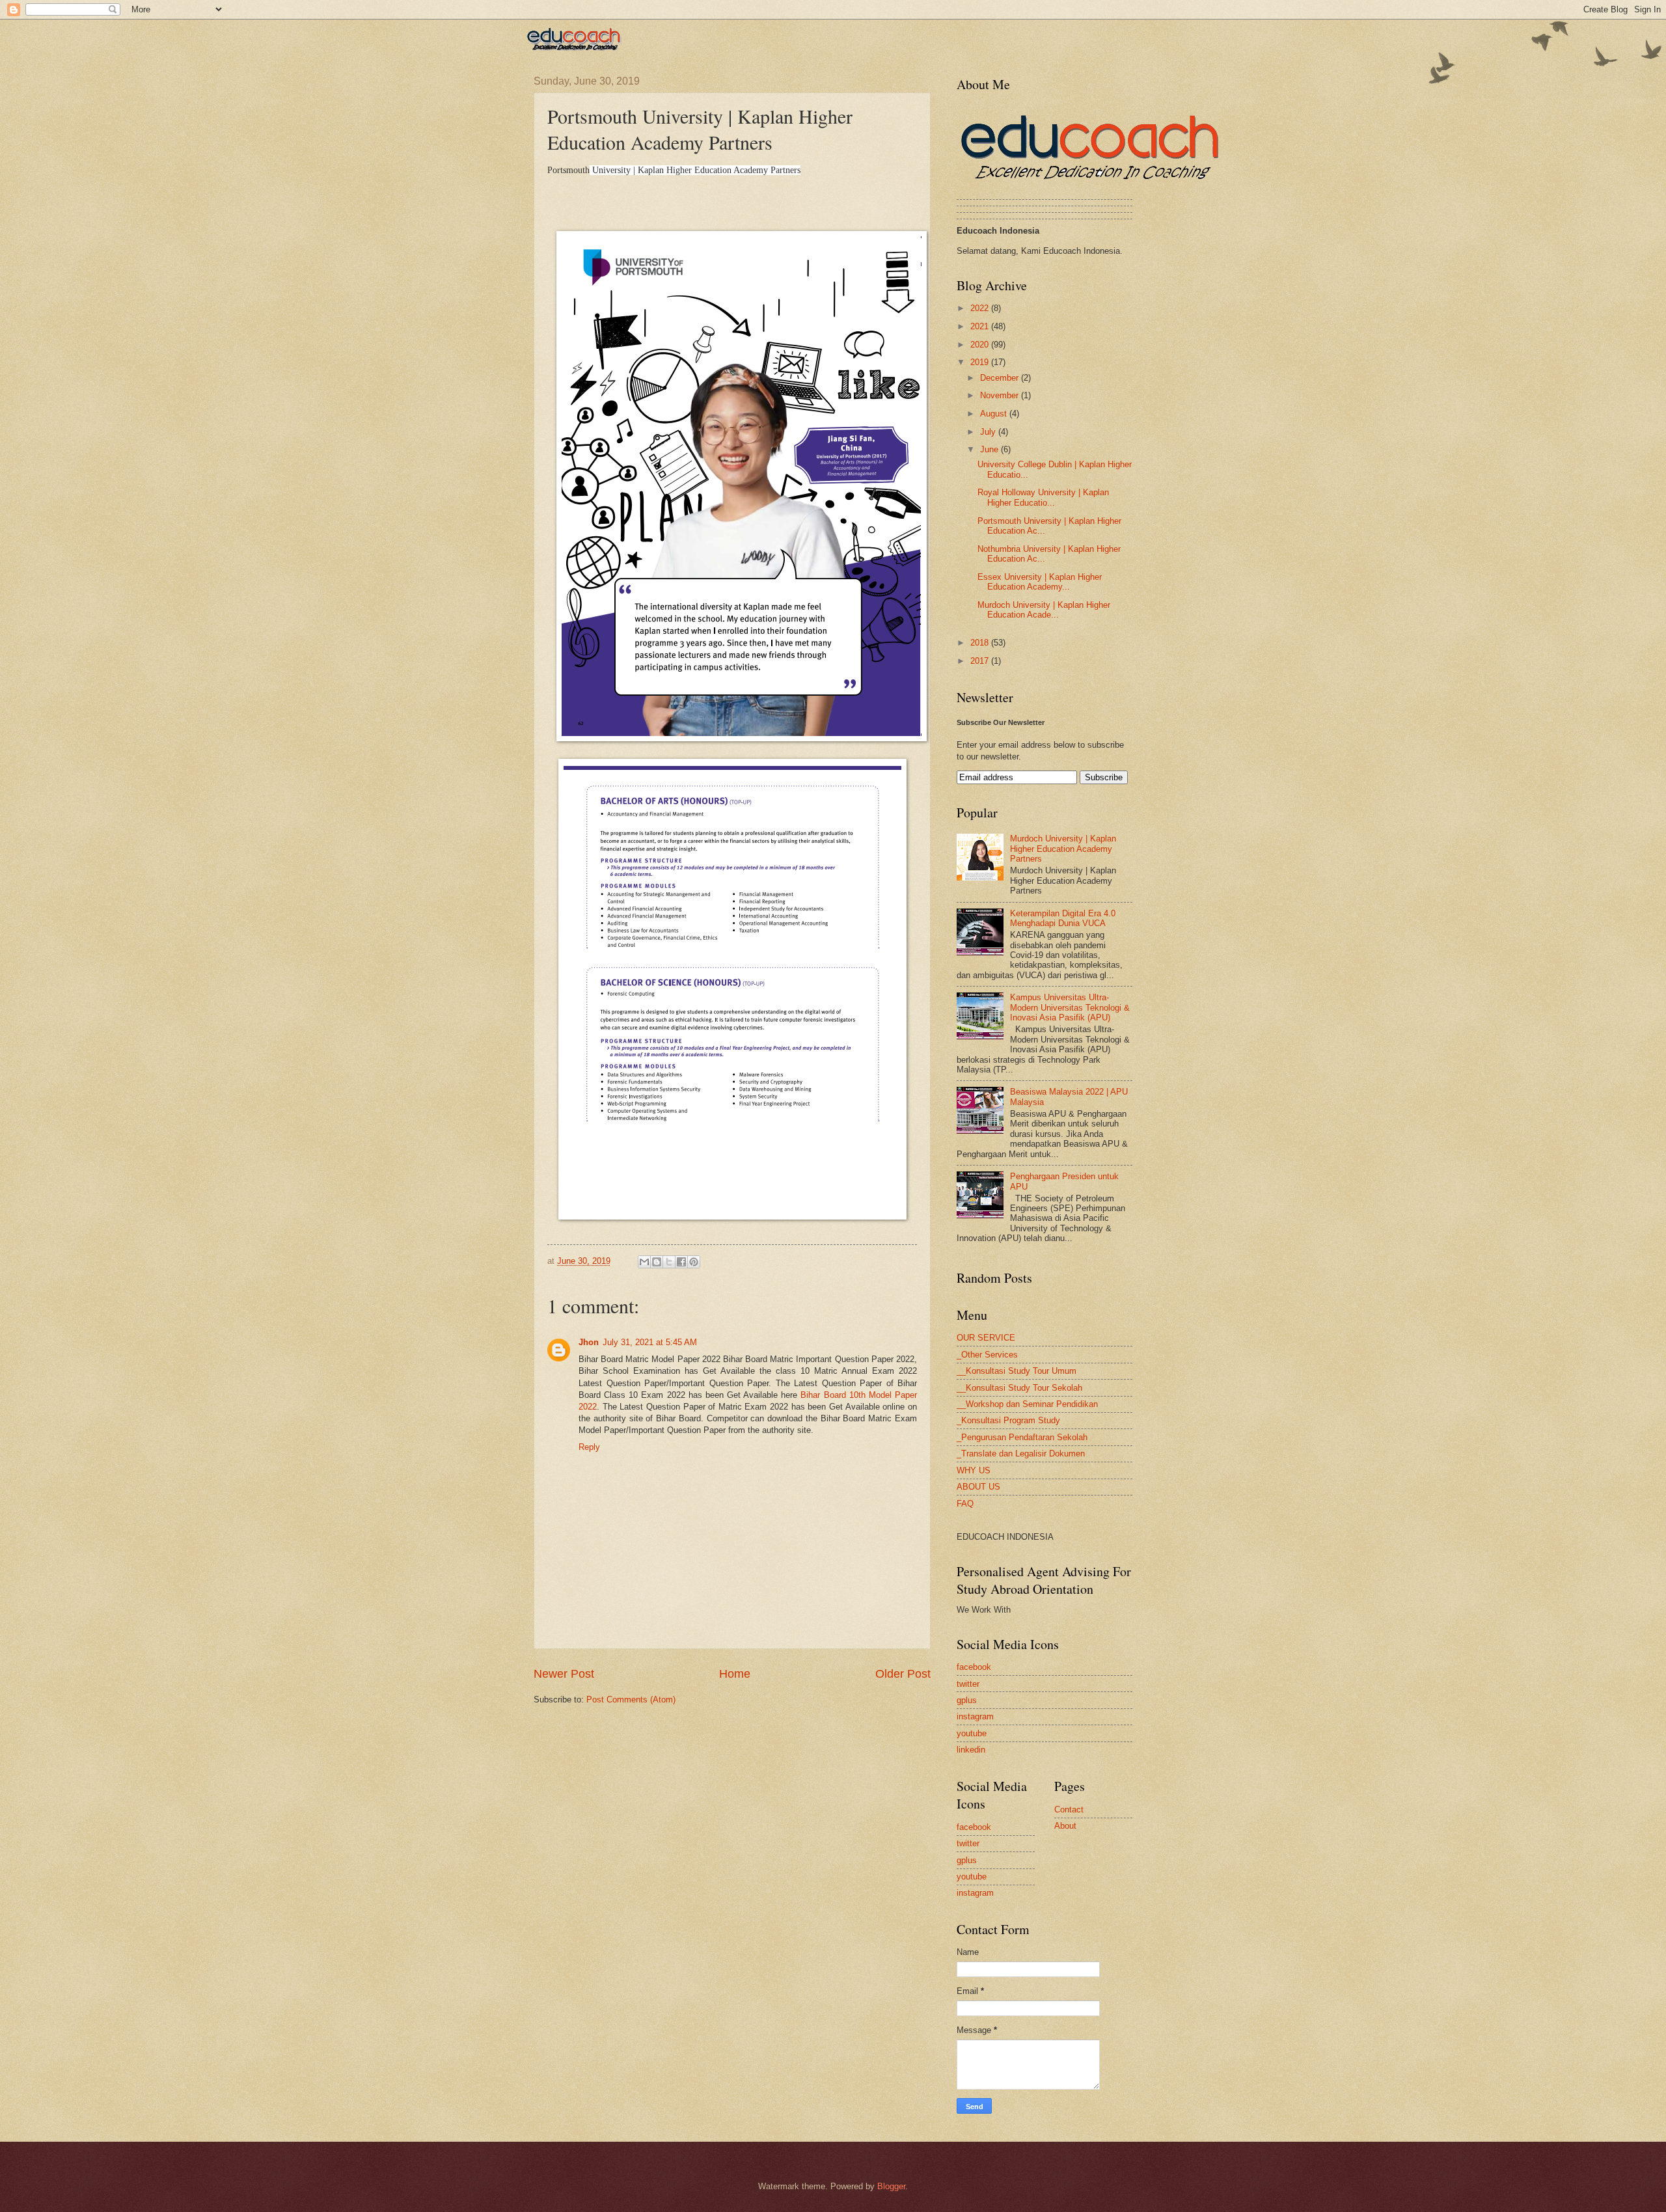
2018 (981, 643)
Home (735, 1674)
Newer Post (564, 1674)
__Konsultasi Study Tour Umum (1017, 1371)
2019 (981, 362)
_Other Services (987, 1355)
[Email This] (644, 1262)
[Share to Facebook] (681, 1262)
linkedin (971, 1750)
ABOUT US (978, 1487)
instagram (975, 1716)
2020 (981, 345)
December (1001, 378)
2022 (981, 308)
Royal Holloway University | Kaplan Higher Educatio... (1043, 497)
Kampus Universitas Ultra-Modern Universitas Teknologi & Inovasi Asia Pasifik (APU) (1070, 1007)
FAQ (965, 1504)
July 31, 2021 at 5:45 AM (650, 1342)
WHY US (974, 1470)
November (1001, 395)
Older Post (903, 1674)
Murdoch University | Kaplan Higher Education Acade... (1044, 610)
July (989, 432)
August (995, 414)
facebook (974, 1667)
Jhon (589, 1342)
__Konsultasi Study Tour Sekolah (1019, 1388)
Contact (1069, 1809)
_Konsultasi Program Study (1008, 1420)
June (990, 449)
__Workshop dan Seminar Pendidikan (1027, 1404)
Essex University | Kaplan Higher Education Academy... (1040, 582)
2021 (981, 326)
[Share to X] (669, 1262)
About (1065, 1826)
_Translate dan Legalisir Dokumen (1021, 1454)
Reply (589, 1447)
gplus (967, 1700)
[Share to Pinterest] (694, 1262)
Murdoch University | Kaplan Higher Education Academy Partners (1063, 849)
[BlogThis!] (657, 1262)
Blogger (891, 2186)
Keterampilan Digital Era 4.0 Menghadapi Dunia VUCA (1063, 918)
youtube (972, 1733)
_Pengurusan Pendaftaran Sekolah (1022, 1437)
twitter (968, 1684)
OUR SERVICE (986, 1338)
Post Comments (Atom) (631, 1700)
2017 (981, 661)
